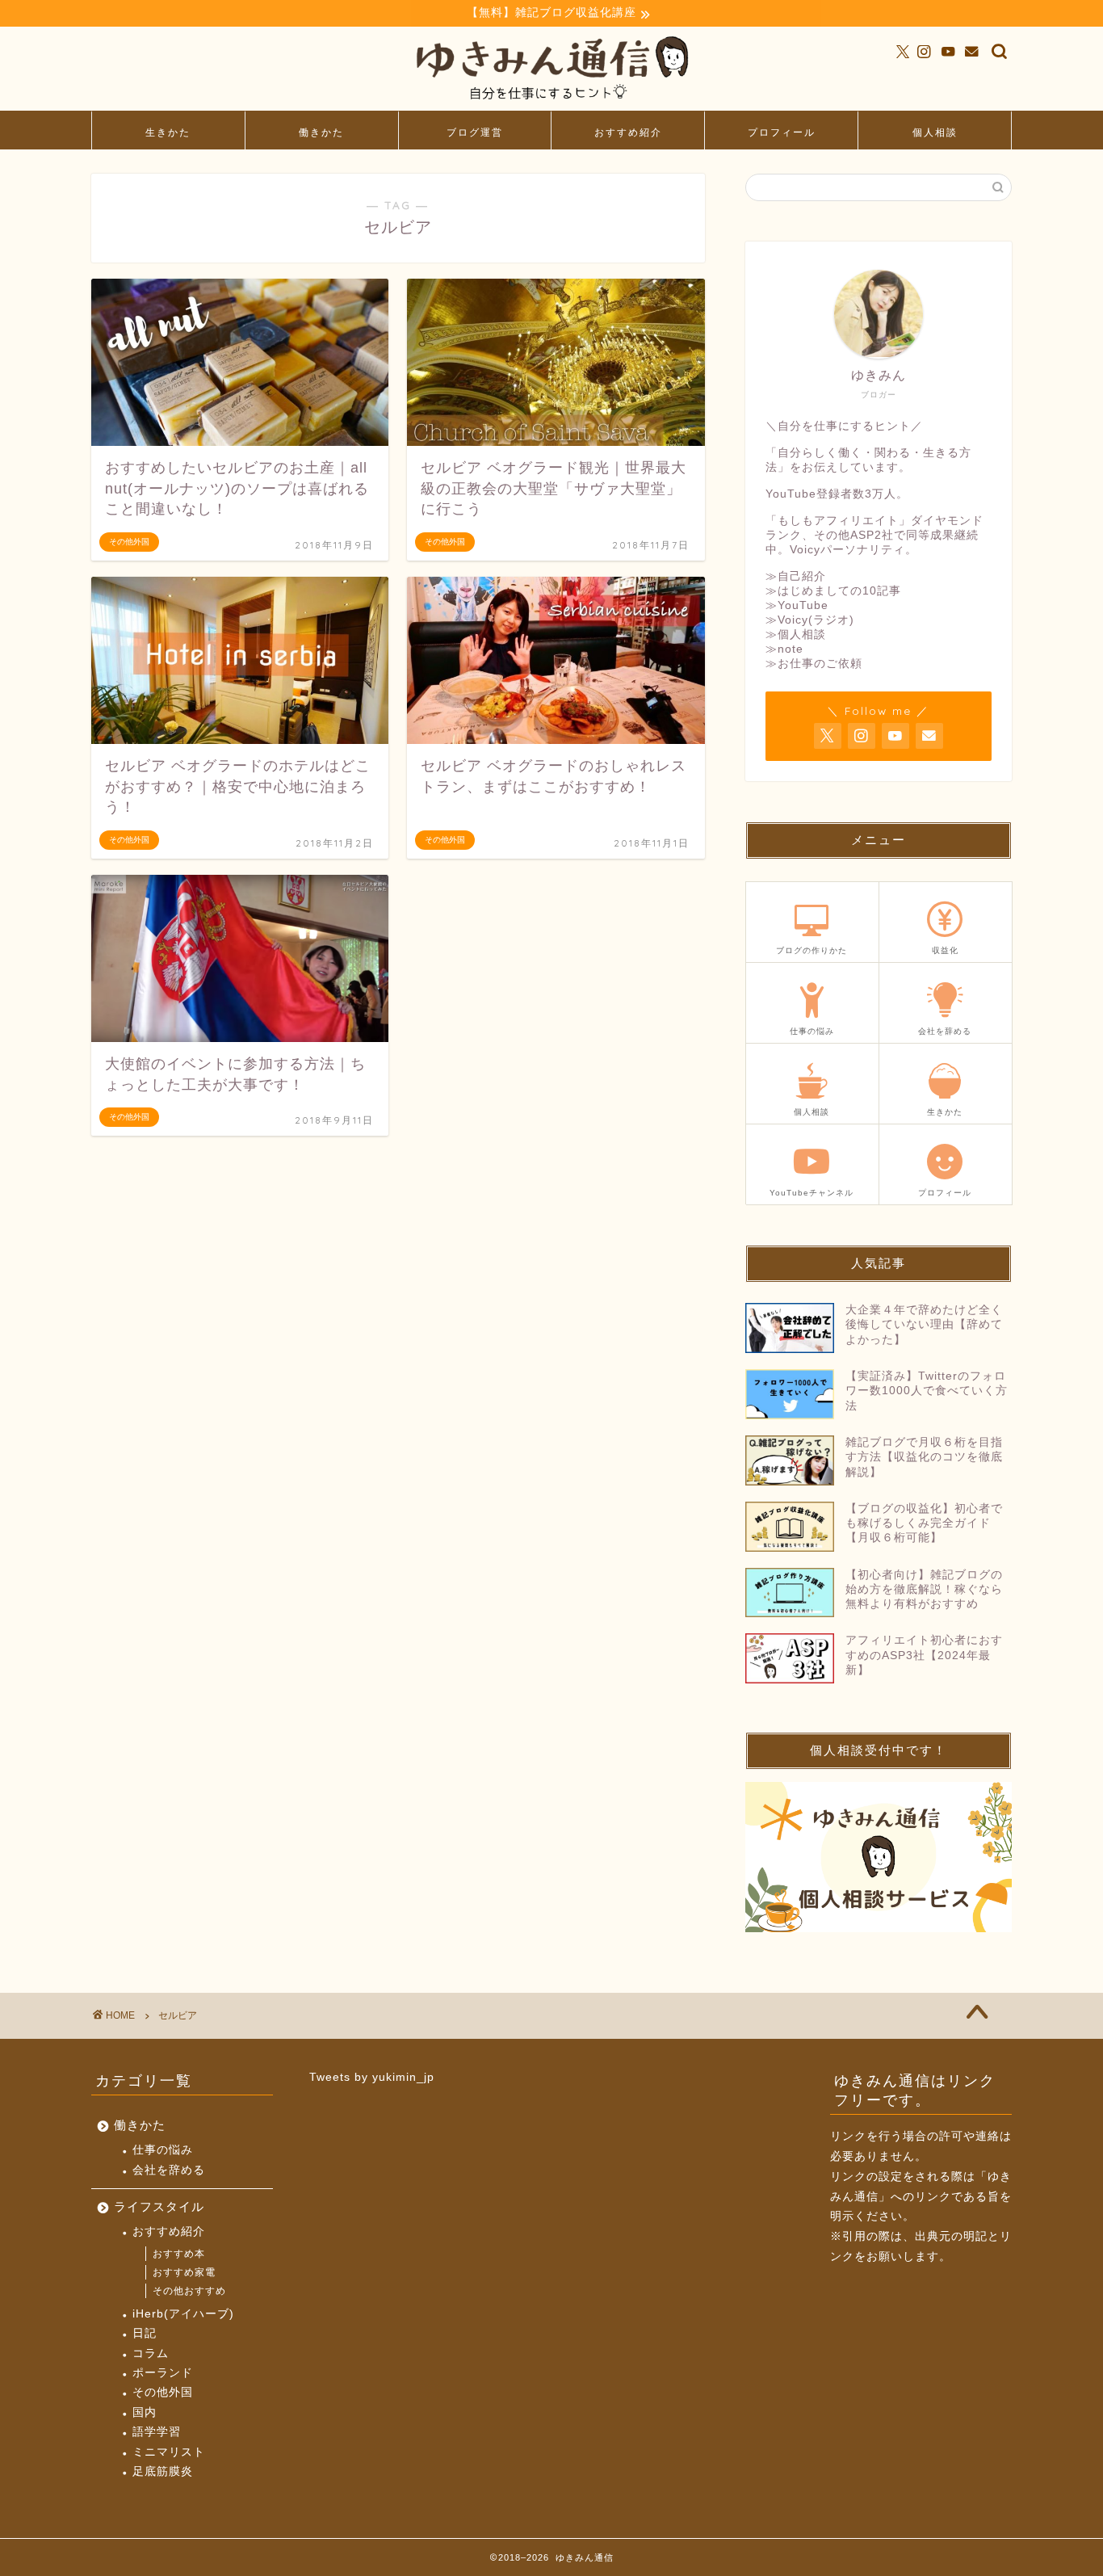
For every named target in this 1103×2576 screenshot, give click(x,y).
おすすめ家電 (184, 2272)
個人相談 (935, 132)
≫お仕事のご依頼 (814, 664)
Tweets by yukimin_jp (372, 2077)
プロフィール (782, 132)
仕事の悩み (163, 2150)
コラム (151, 2353)
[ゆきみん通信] (551, 103)
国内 (145, 2412)
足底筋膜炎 (163, 2471)
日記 (145, 2333)
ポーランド (163, 2373)
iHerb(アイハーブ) (183, 2314)
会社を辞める (169, 2170)
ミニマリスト (169, 2452)
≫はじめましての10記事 (833, 591)
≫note (784, 649)
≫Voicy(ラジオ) (810, 620)
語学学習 (157, 2432)
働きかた (321, 132)
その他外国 (163, 2392)
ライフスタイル (159, 2206)
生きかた (168, 132)
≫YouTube (797, 605)
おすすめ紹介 (628, 132)
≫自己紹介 (796, 576)
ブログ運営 (475, 132)
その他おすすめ (189, 2291)
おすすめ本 (179, 2254)
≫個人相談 (796, 635)
